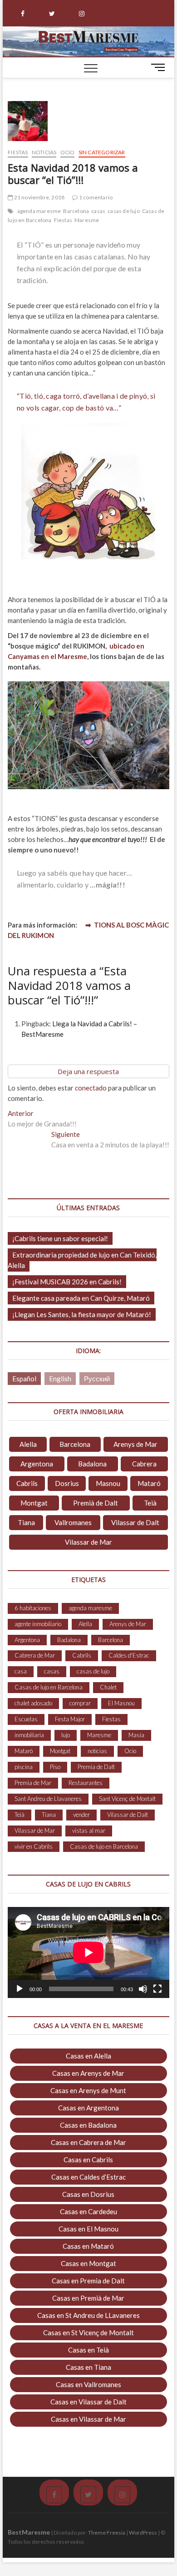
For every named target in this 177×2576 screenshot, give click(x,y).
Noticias (44, 152)
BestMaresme (29, 2532)
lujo (66, 1735)
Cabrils (27, 1483)
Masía (136, 1735)
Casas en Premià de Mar (88, 2298)
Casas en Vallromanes (88, 2384)
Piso (55, 1767)
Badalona (92, 1464)
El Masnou (121, 1703)
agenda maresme (39, 211)
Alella (28, 1444)
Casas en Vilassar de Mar (88, 2419)
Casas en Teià (88, 2350)
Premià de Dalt (96, 1503)
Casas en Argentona (88, 2108)
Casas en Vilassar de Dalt (88, 2402)
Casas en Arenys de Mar (88, 2073)
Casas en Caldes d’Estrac (88, 2177)
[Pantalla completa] (157, 1989)
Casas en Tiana (88, 2367)
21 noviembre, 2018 (39, 197)
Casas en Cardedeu (88, 2211)
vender (81, 1815)
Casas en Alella (88, 2056)
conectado (91, 1088)
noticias (97, 1751)
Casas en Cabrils (88, 2160)
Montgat (34, 1503)
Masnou (108, 1483)
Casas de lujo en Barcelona (49, 1687)
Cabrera (144, 1464)
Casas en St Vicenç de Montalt (88, 2333)
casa (21, 1671)
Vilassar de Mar (88, 1542)
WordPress (143, 2533)
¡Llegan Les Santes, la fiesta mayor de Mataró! (82, 1314)
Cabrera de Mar (35, 1655)
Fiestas (18, 152)
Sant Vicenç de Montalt (127, 1799)
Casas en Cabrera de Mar (88, 2142)
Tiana (26, 1522)
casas (98, 211)
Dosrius (67, 1483)
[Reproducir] (20, 1989)
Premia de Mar (33, 1783)
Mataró (149, 1483)
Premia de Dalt (96, 1767)
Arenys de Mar (135, 1444)
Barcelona (76, 211)
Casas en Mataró (88, 2246)
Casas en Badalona (88, 2125)
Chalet (108, 1687)
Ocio (68, 152)
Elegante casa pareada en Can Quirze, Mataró (81, 1298)
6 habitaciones (33, 1608)
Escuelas (26, 1719)
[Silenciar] (143, 1989)
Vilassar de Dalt (135, 1522)
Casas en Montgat (88, 2263)
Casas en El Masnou (88, 2229)
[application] (88, 1952)
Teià (150, 1503)
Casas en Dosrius (88, 2194)
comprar (80, 1703)
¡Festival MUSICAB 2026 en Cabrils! (67, 1282)
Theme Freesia (107, 2533)
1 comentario (95, 197)
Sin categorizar (102, 152)
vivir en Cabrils (34, 1846)
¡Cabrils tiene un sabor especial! (60, 1238)
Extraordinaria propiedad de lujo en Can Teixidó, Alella (82, 1260)
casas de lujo (124, 211)
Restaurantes (86, 1783)
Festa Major (70, 1719)
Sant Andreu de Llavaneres (48, 1799)
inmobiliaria (29, 1735)
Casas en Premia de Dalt (88, 2281)
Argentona (37, 1464)
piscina (24, 1767)
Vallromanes (73, 1522)
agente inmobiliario (38, 1624)
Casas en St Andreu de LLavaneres (88, 2315)
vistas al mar (89, 1831)
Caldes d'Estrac (129, 1655)
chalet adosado (33, 1703)
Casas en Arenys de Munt (88, 2090)
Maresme (87, 220)
